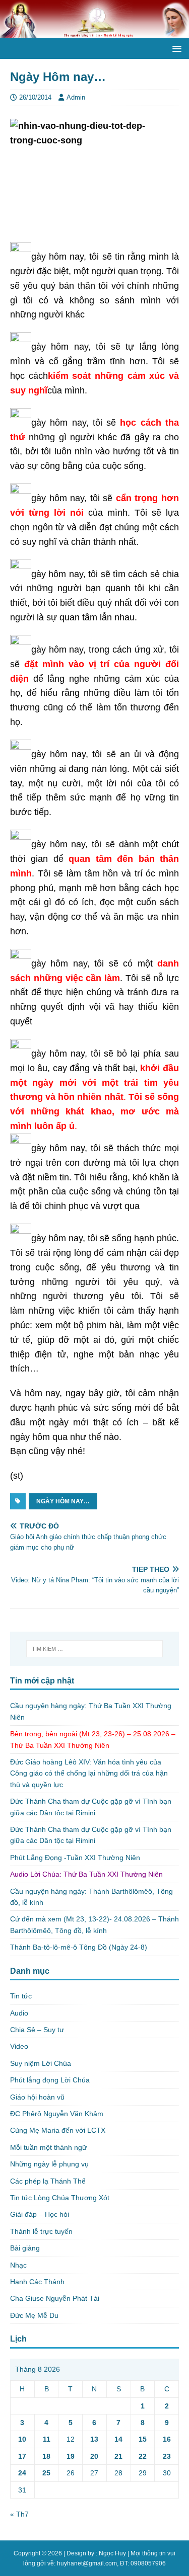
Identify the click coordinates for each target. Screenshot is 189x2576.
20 (94, 2456)
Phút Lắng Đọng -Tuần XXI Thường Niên (75, 1858)
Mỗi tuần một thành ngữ (48, 2147)
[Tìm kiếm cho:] (95, 1649)
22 (143, 2456)
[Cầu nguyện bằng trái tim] (94, 32)
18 (46, 2456)
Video (19, 2046)
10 (22, 2439)
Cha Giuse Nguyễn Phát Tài (55, 2298)
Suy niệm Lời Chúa (41, 2063)
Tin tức (21, 1996)
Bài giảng (25, 2248)
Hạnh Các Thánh (37, 2282)
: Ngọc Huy (111, 2553)
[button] (175, 48)
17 (22, 2456)
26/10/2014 (35, 97)
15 (143, 2439)
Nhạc (18, 2265)
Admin (76, 97)
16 (167, 2439)
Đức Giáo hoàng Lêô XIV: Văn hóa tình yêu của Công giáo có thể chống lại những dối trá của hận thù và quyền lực (89, 1773)
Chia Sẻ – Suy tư (37, 2030)
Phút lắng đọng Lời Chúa (50, 2080)
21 (118, 2456)
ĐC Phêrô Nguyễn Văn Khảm (57, 2114)
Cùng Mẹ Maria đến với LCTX (58, 2130)
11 (47, 2439)
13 (94, 2439)
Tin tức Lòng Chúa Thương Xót (60, 2198)
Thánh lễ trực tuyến (41, 2231)
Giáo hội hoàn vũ (37, 2097)
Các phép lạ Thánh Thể (48, 2181)
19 (71, 2456)
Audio (19, 2013)
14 (118, 2439)
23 (167, 2456)
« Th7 (19, 2514)
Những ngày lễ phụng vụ (49, 2164)
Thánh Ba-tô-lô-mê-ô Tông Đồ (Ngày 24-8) (79, 1947)
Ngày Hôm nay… (63, 1501)
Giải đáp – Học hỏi (40, 2214)
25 (46, 2473)
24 (22, 2473)
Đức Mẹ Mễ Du (34, 2315)
